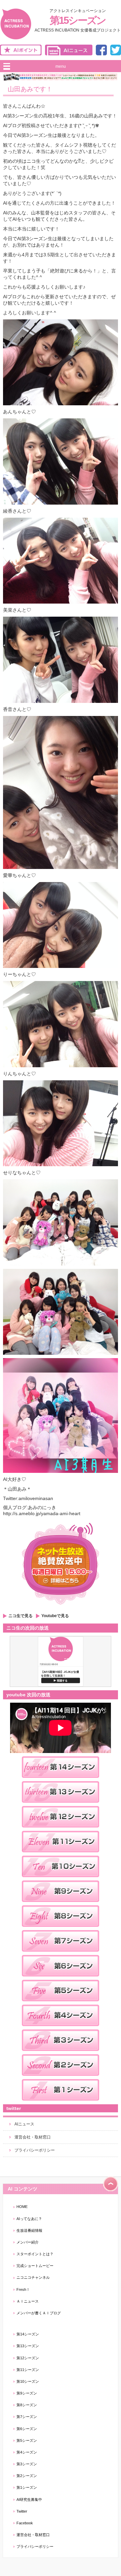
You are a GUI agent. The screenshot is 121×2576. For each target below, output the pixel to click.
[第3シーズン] (61, 2053)
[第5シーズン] (61, 2003)
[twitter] (116, 54)
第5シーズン (27, 2440)
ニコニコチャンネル (33, 2277)
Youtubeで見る (55, 1616)
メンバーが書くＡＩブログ (39, 2313)
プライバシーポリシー (35, 2150)
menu (61, 66)
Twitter (22, 2511)
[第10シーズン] (61, 1879)
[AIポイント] (21, 54)
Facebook (25, 2523)
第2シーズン (27, 2476)
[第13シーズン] (61, 1805)
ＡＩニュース (28, 2301)
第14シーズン (28, 2334)
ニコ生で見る (21, 1616)
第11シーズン (28, 2370)
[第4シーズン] (61, 2028)
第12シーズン (28, 2358)
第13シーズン (28, 2346)
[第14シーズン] (61, 1780)
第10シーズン (28, 2381)
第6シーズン (27, 2429)
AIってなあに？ (29, 2219)
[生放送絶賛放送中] (61, 1607)
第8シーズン (27, 2405)
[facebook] (101, 54)
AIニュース (24, 2124)
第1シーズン (27, 2487)
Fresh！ (23, 2289)
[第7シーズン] (61, 1954)
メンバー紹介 (28, 2242)
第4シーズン (27, 2452)
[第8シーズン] (61, 1929)
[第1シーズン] (61, 2103)
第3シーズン (27, 2464)
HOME (22, 2207)
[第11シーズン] (61, 1854)
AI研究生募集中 (29, 2500)
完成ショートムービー (35, 2266)
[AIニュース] (69, 54)
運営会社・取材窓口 (33, 2137)
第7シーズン (27, 2417)
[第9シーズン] (61, 1904)
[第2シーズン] (61, 2078)
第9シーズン (27, 2393)
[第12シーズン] (61, 1830)
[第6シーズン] (61, 1978)
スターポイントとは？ (35, 2254)
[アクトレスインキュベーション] (16, 39)
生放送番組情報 (29, 2230)
